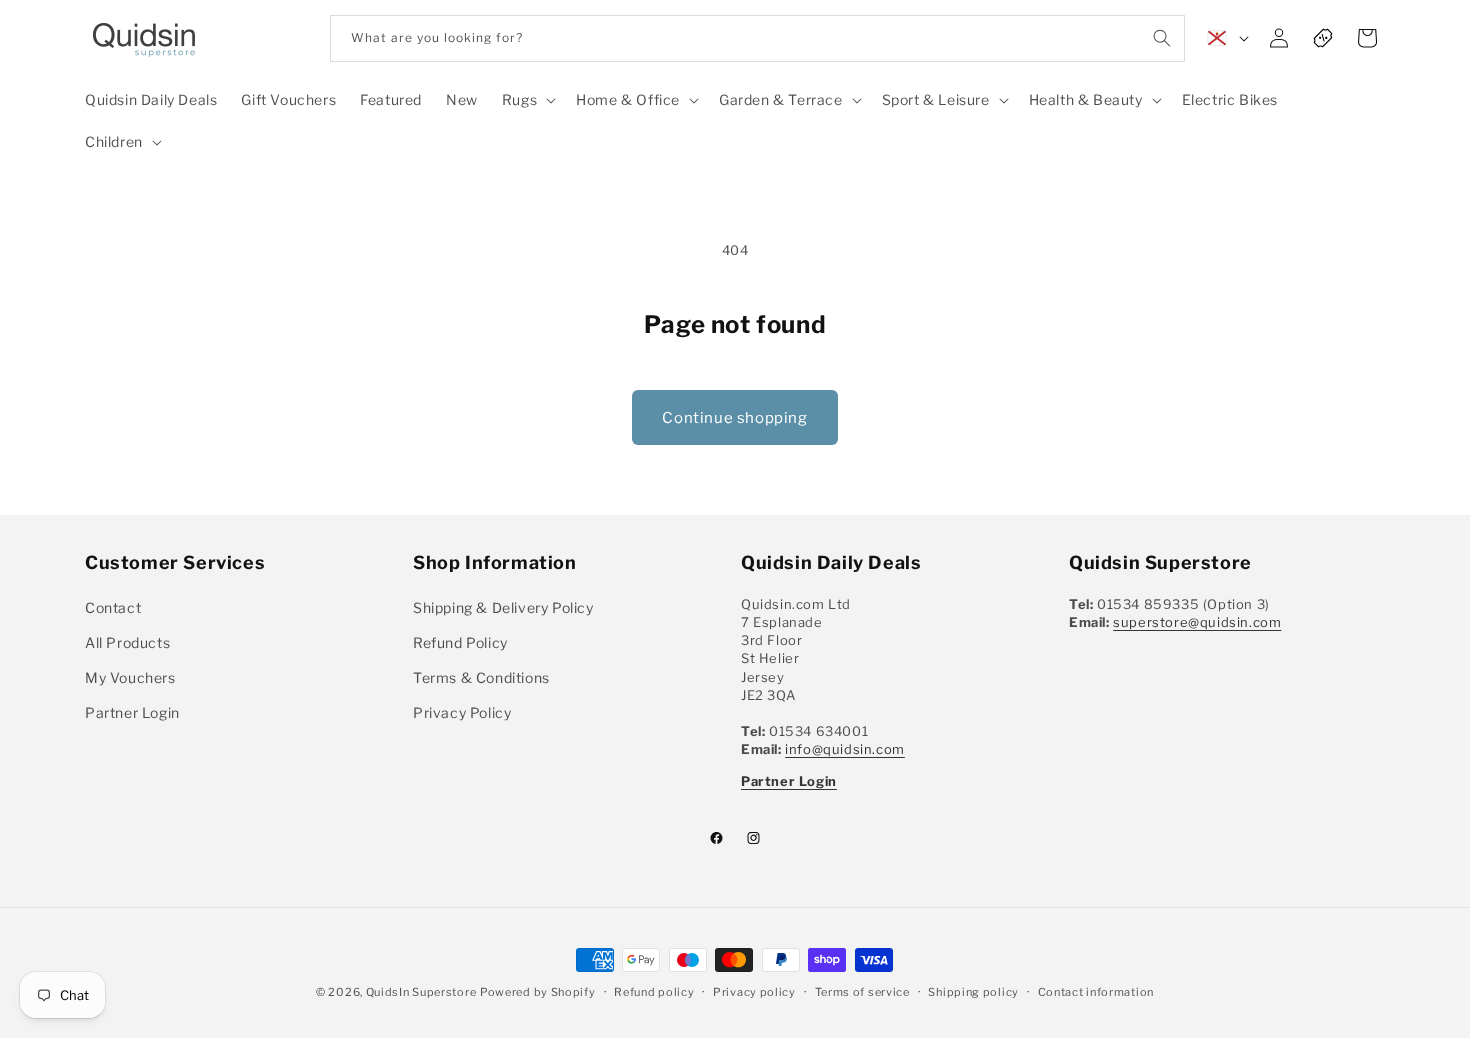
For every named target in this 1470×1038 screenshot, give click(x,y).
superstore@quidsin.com (1197, 622)
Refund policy (654, 991)
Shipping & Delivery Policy (503, 607)
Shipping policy (973, 991)
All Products (127, 642)
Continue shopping (734, 418)
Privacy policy (754, 991)
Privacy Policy (462, 712)
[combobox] (757, 38)
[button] (527, 100)
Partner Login (132, 712)
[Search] (1162, 38)
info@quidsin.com (845, 749)
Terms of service (862, 991)
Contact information (1096, 991)
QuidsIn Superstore (421, 992)
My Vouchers (130, 677)
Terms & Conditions (481, 677)
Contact (113, 607)
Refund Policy (460, 642)
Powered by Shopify (538, 992)
